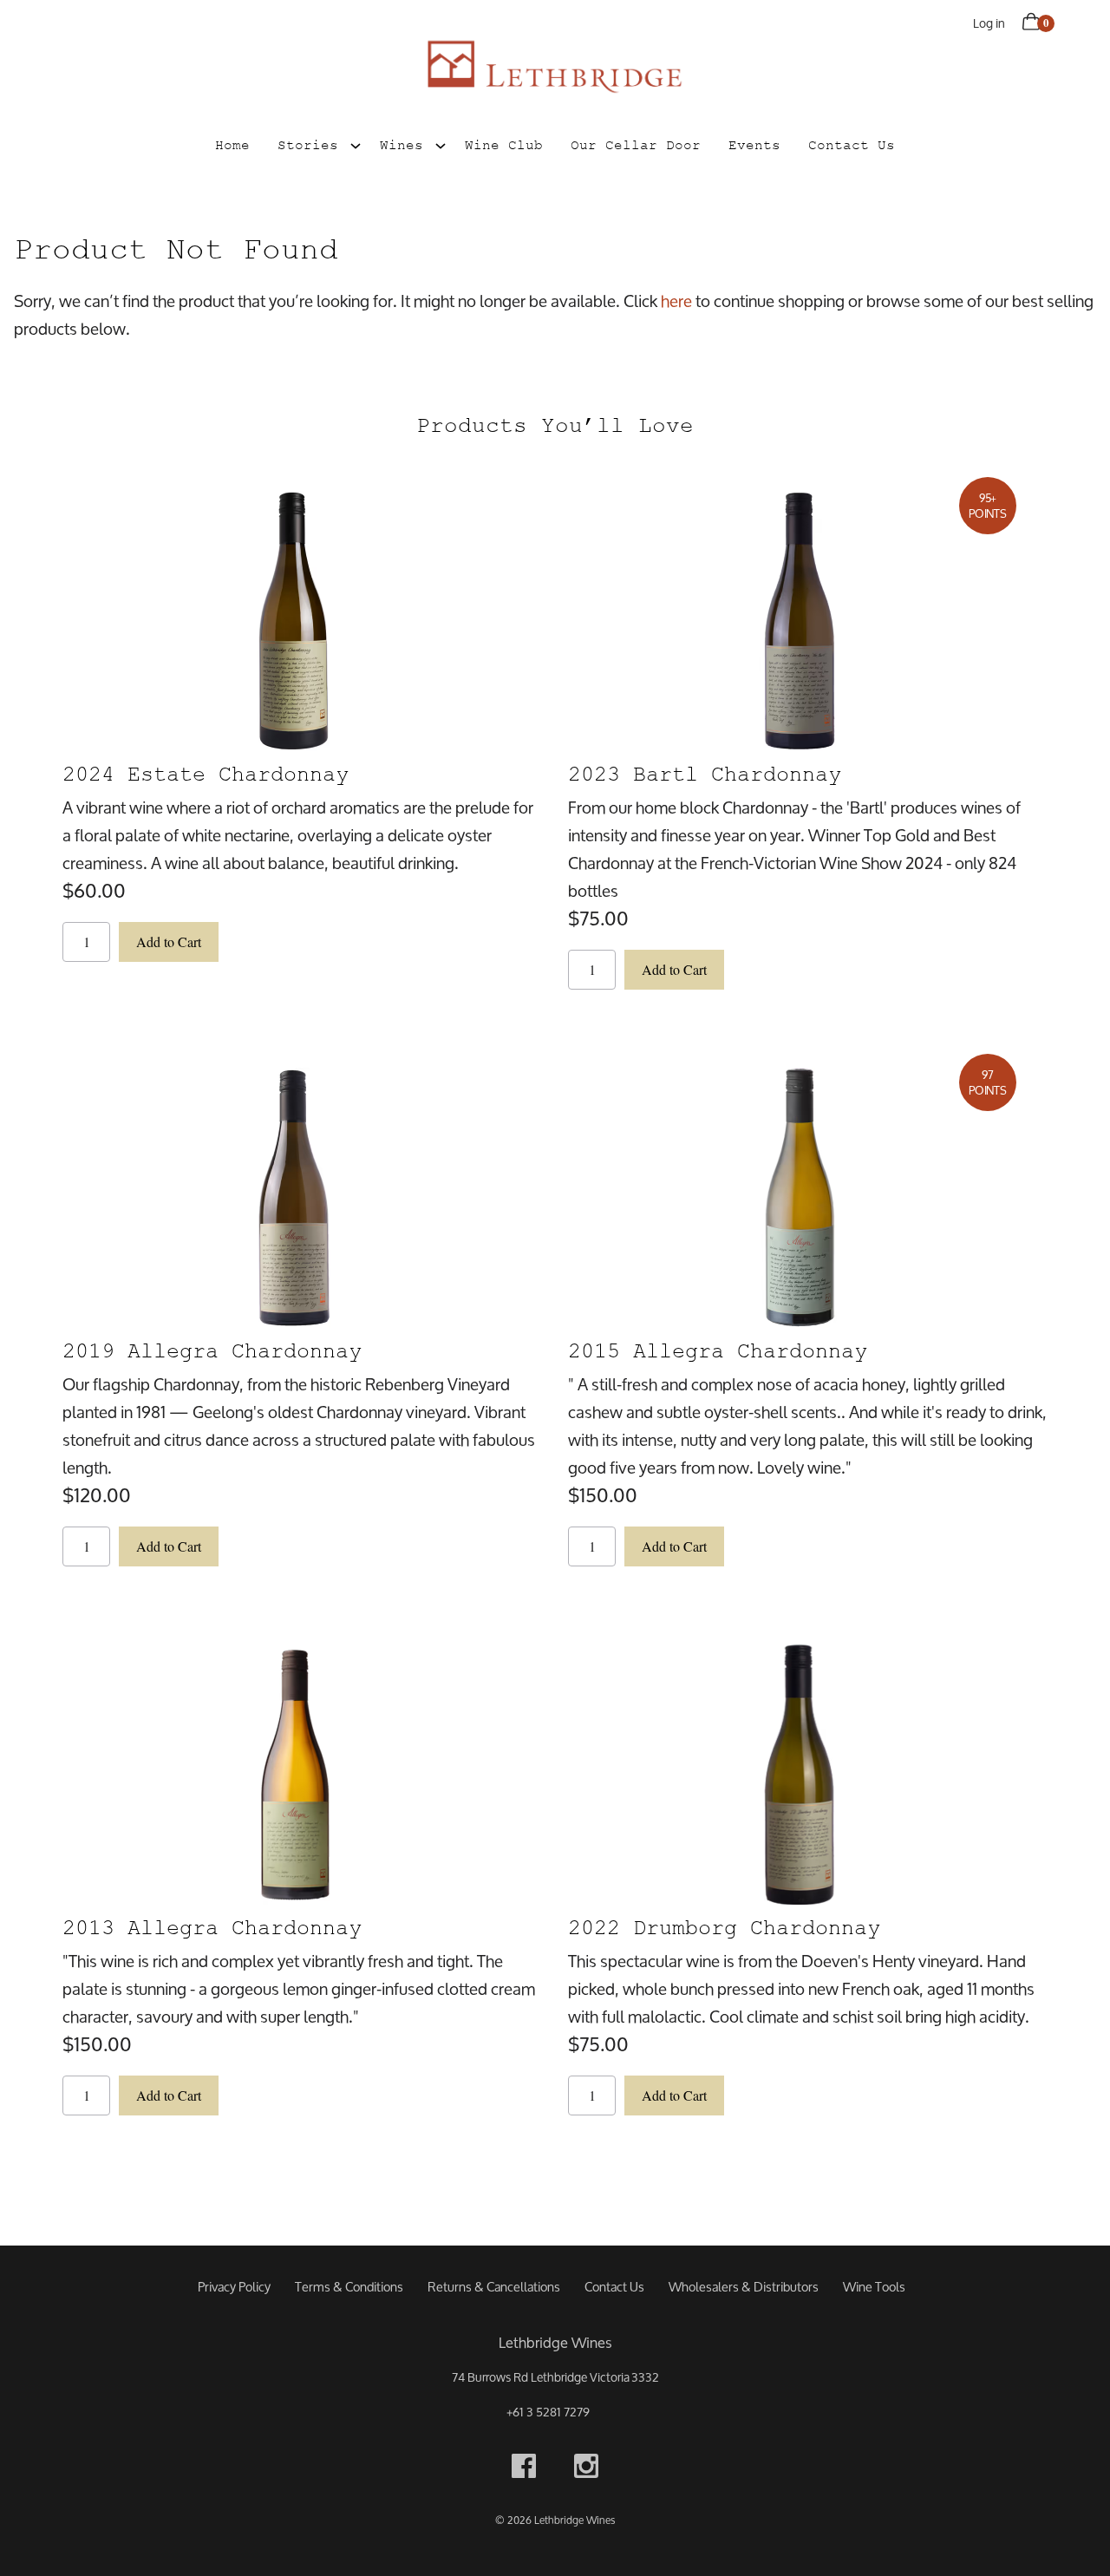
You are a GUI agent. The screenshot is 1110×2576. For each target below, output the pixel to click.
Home (232, 145)
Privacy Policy (234, 2287)
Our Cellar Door (636, 145)
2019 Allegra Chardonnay (212, 1351)
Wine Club (504, 145)
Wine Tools (874, 2287)
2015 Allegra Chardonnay (718, 1351)
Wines (402, 145)
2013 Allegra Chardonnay (212, 1928)
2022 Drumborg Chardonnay (724, 1928)
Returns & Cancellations (494, 2287)
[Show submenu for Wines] (441, 143)
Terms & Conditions (349, 2287)
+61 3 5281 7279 (548, 2412)
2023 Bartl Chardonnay (705, 774)
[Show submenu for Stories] (356, 143)
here (676, 301)
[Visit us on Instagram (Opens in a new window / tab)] (586, 2470)
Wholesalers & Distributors (744, 2287)
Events (754, 145)
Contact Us (852, 145)
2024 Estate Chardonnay (206, 774)
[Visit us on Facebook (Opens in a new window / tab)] (524, 2470)
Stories (308, 145)
